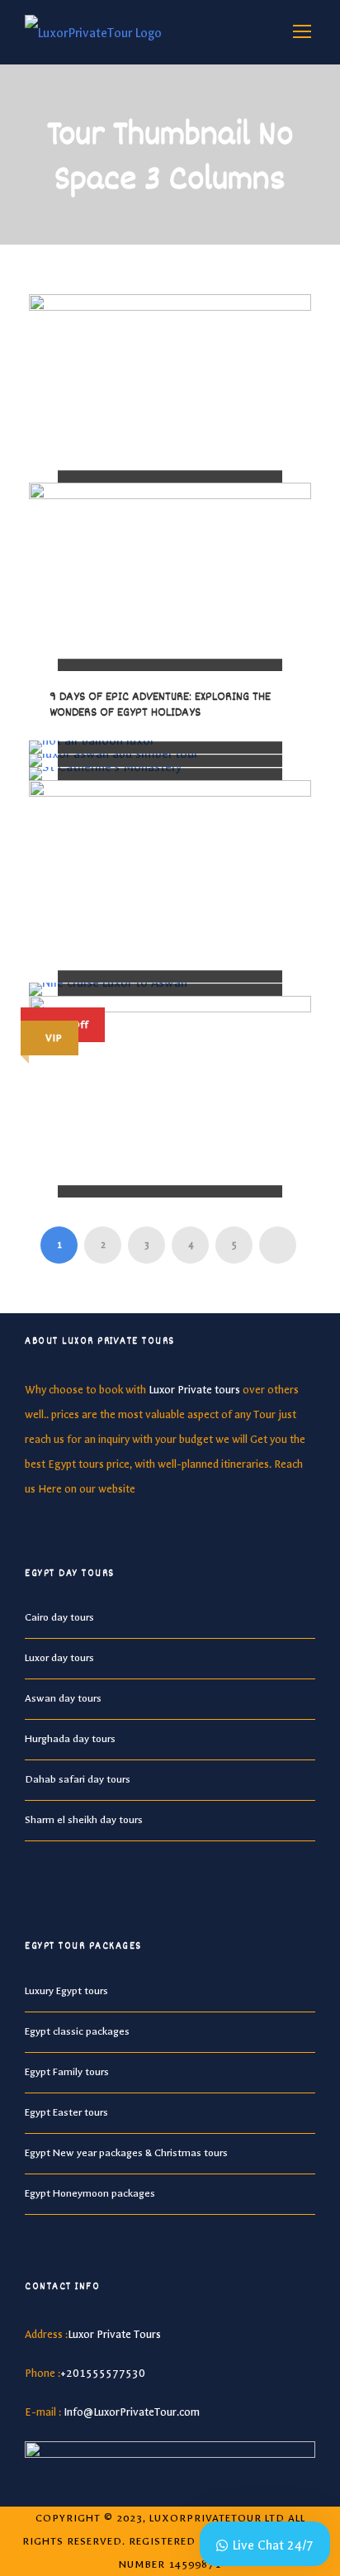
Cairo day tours (59, 1617)
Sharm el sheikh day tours (84, 1820)
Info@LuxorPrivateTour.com (132, 2412)
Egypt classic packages (77, 2031)
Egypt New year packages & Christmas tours (126, 2153)
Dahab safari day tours (78, 1779)
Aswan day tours (63, 1698)
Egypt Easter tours (66, 2112)
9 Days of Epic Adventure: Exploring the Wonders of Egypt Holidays (160, 705)
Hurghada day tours (70, 1739)
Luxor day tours (59, 1658)
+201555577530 (103, 2373)
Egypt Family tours (67, 2072)
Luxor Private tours (194, 1390)
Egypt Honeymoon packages (90, 2193)
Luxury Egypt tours (66, 1991)
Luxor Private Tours (114, 2334)
